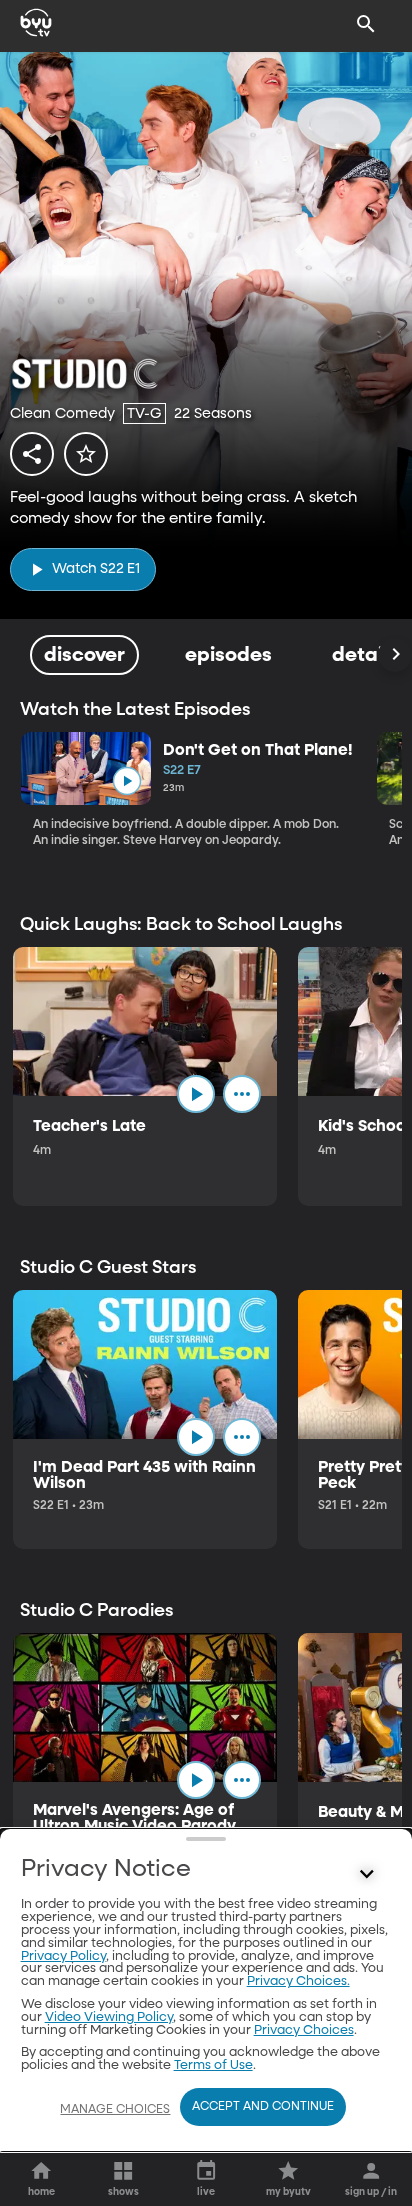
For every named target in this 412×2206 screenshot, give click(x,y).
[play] (126, 781)
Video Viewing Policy (109, 2017)
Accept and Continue (263, 2107)
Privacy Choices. (298, 1981)
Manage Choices (115, 2110)
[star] (86, 454)
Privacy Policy (63, 1956)
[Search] (366, 24)
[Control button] (366, 1874)
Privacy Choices (304, 2030)
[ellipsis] (242, 1094)
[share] (32, 454)
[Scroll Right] (395, 655)
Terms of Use (213, 2065)
